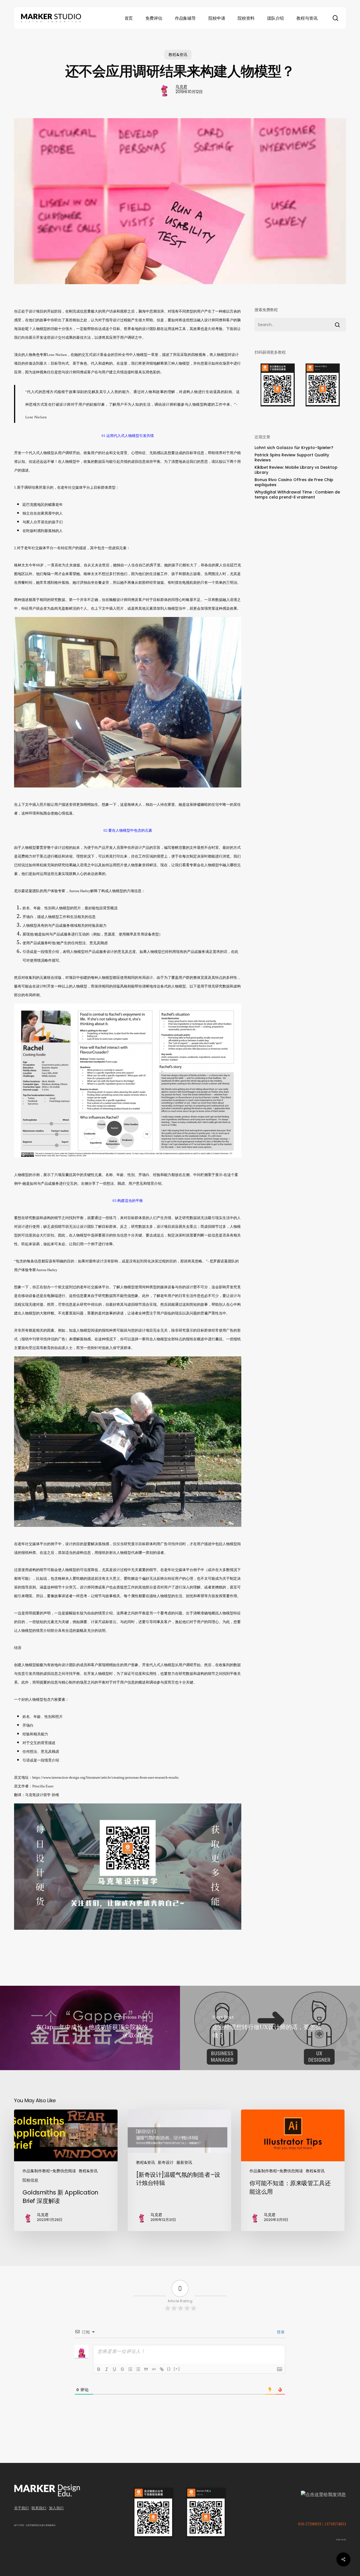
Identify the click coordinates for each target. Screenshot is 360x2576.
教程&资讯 (178, 55)
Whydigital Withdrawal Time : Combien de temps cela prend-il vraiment (297, 495)
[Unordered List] (138, 2369)
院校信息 (30, 2180)
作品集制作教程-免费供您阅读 (49, 2171)
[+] (177, 2369)
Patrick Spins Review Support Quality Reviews (292, 457)
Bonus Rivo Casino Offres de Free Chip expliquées (294, 482)
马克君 (181, 87)
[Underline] (114, 2369)
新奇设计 (166, 2162)
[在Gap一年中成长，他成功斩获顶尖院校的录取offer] (90, 2028)
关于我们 (21, 2508)
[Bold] (99, 2369)
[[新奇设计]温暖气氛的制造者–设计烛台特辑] (179, 2170)
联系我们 (39, 2508)
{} (169, 2369)
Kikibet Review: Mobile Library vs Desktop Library (296, 470)
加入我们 (56, 2508)
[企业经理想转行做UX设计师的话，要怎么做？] (270, 2028)
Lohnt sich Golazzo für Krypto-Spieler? (294, 448)
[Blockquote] (146, 2369)
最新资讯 (184, 2162)
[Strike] (122, 2369)
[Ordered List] (130, 2369)
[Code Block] (154, 2369)
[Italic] (107, 2369)
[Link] (162, 2369)
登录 (280, 2332)
